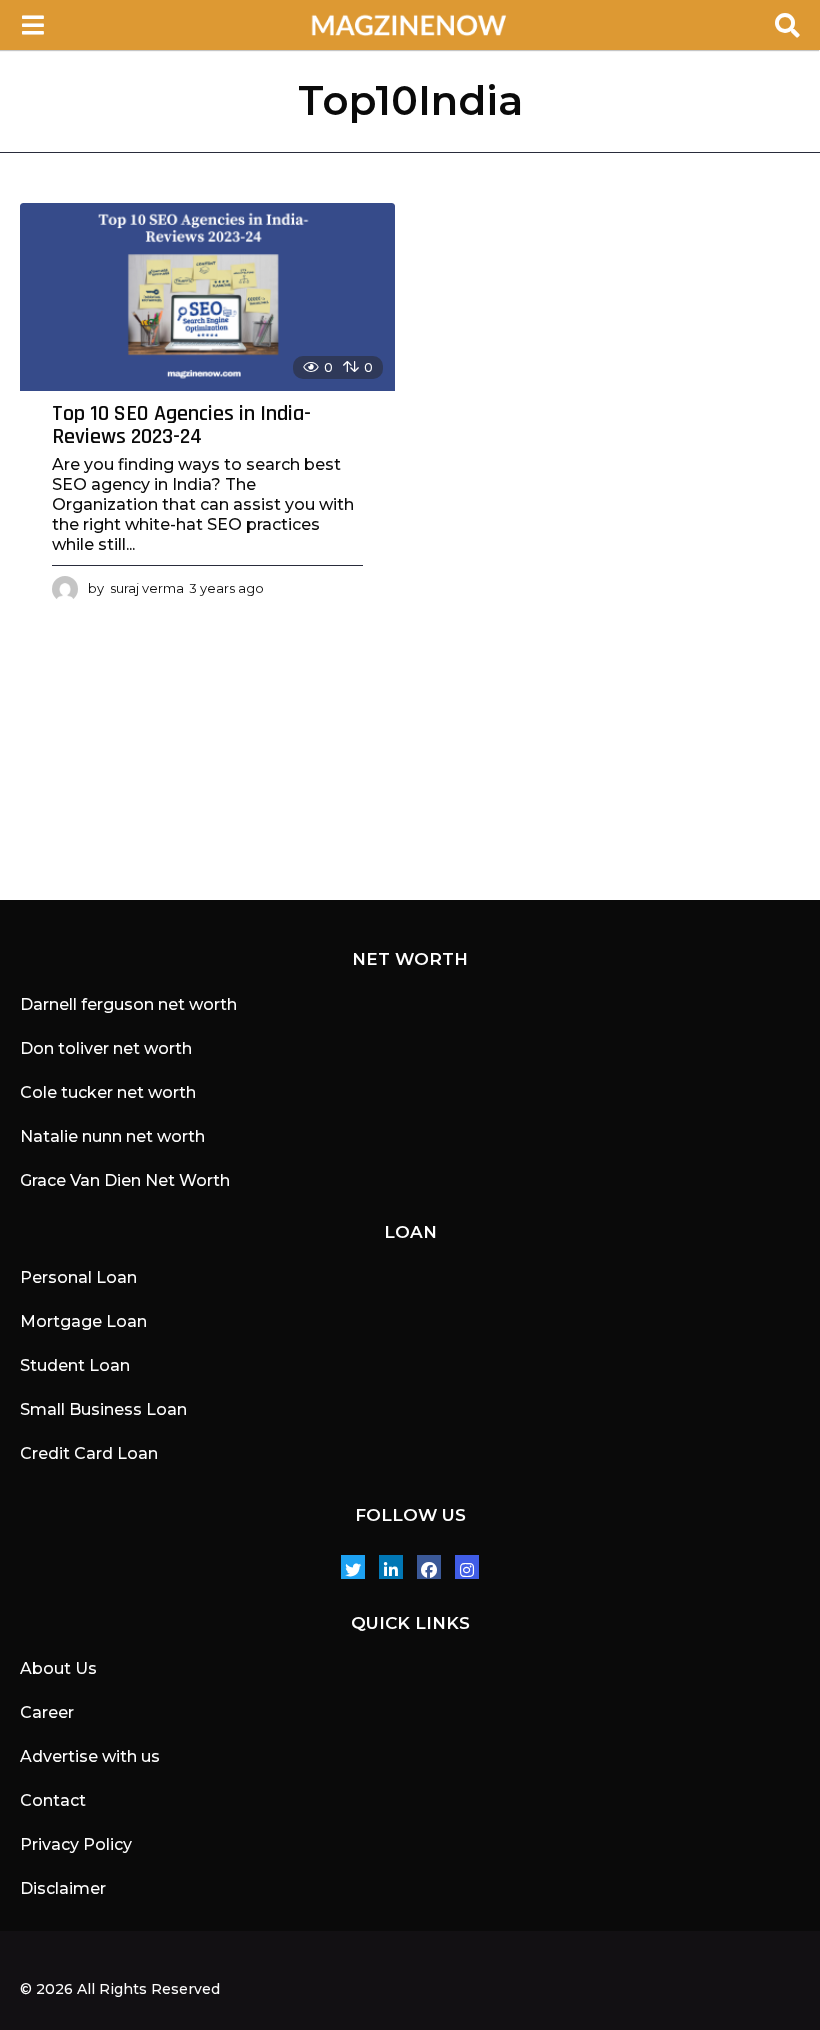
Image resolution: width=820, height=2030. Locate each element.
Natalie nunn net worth (112, 1136)
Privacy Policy (76, 1844)
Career (47, 1712)
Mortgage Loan (83, 1321)
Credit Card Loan (89, 1453)
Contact (53, 1800)
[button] (32, 25)
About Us (58, 1668)
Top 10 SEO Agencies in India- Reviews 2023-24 (181, 426)
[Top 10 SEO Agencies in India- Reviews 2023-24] (207, 297)
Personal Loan (78, 1277)
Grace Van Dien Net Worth (125, 1180)
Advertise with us (90, 1756)
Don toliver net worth (106, 1048)
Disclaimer (63, 1888)
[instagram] (467, 1567)
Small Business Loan (103, 1409)
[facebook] (429, 1567)
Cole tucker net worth (108, 1092)
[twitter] (353, 1567)
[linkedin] (391, 1567)
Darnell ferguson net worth (128, 1004)
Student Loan (75, 1365)
